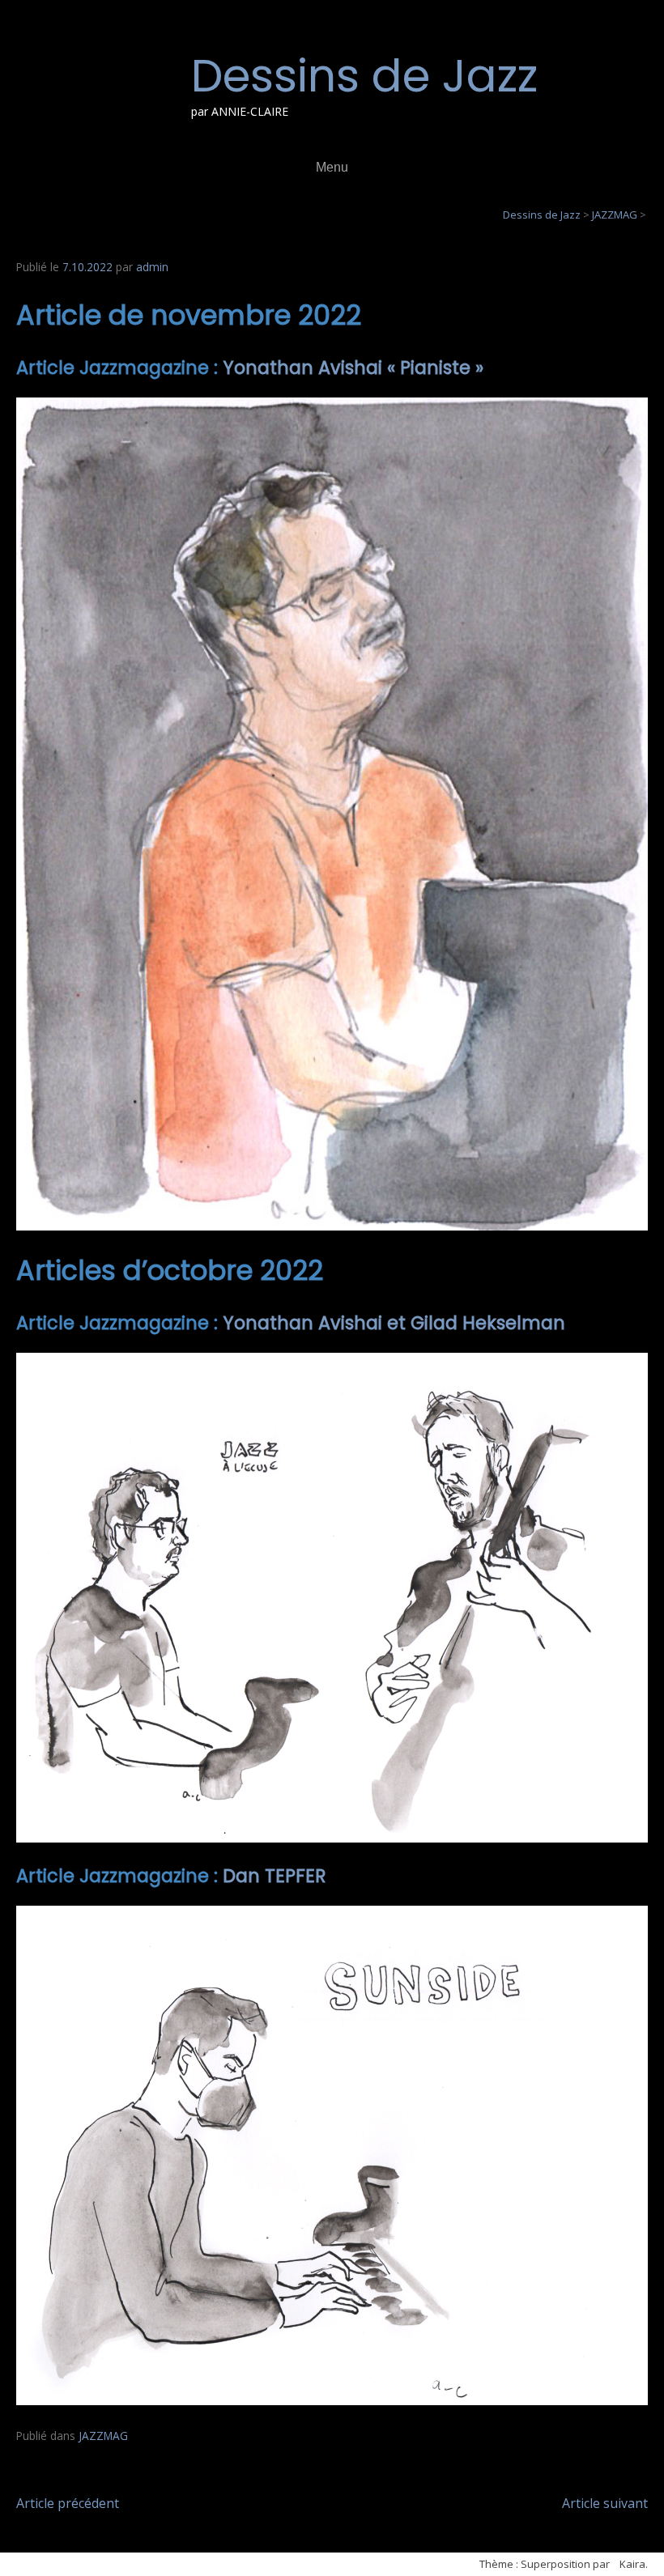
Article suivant (605, 2503)
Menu (332, 167)
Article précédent (68, 2503)
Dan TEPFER (275, 1876)
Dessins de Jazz (364, 76)
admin (152, 267)
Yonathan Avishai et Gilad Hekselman (394, 1323)
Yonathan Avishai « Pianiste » (353, 368)
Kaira (632, 2564)
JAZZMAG (103, 2436)
